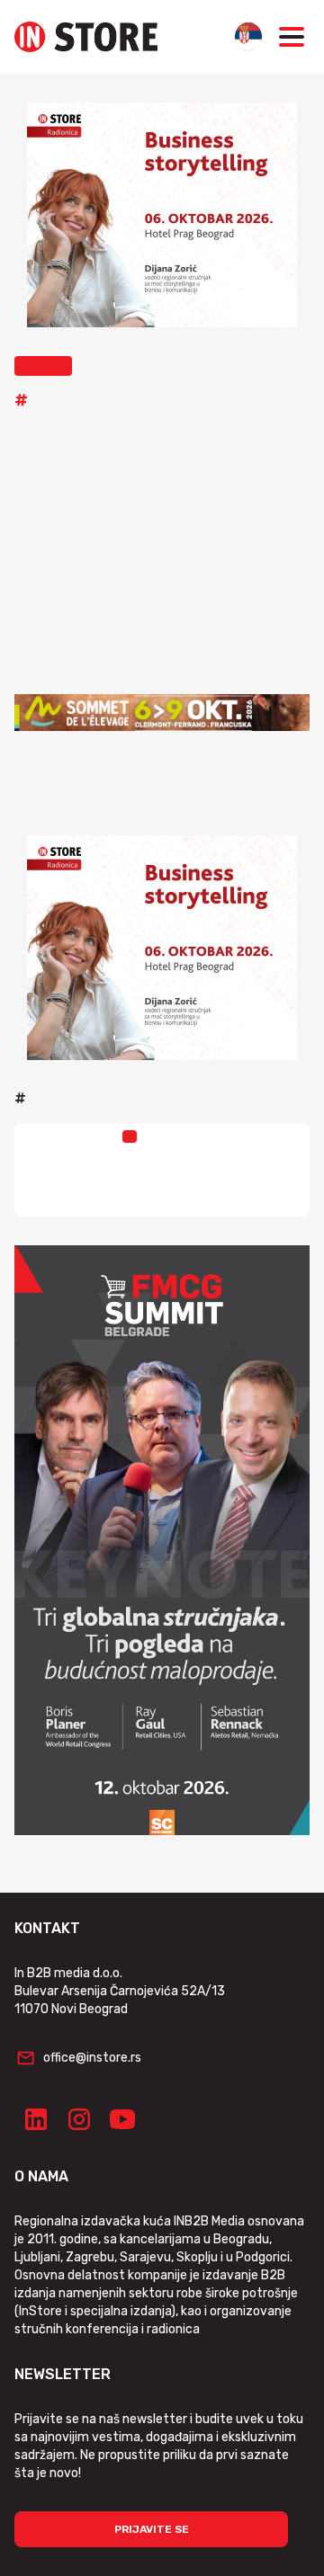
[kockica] (162, 215)
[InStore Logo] (86, 37)
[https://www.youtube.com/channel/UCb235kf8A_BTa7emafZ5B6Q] (122, 2119)
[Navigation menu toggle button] (292, 37)
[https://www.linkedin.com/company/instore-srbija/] (36, 2119)
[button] (43, 366)
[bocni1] (162, 1540)
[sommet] (162, 713)
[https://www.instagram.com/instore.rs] (79, 2119)
